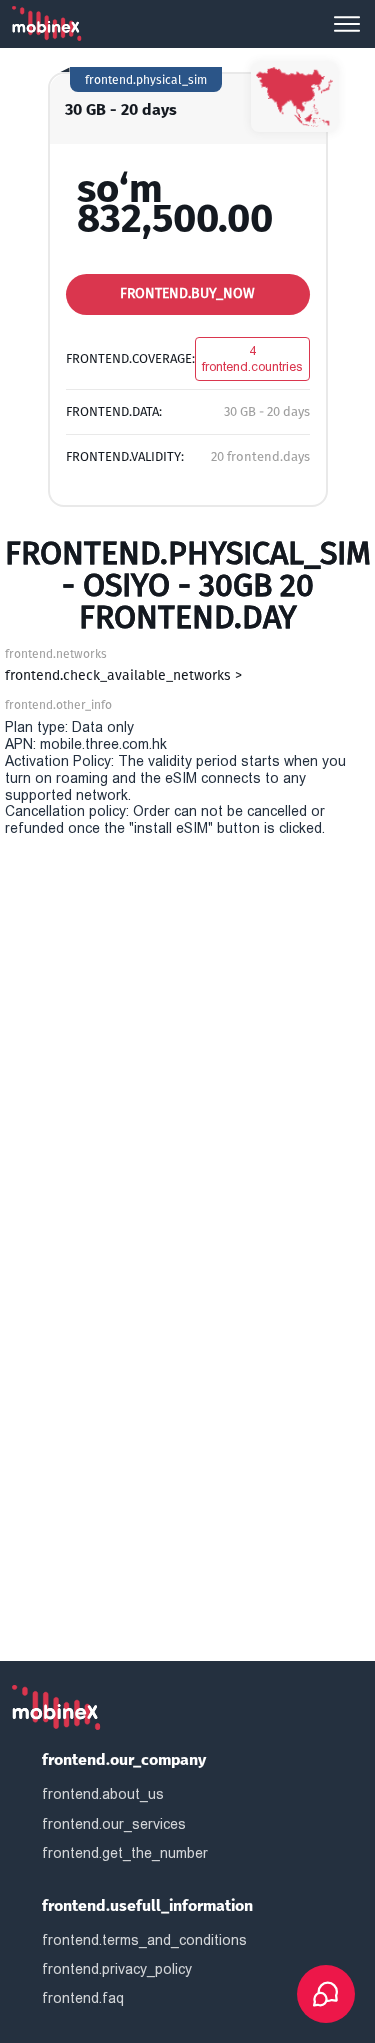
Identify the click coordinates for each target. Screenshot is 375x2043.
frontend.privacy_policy (117, 1969)
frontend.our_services (114, 1824)
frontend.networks (56, 654)
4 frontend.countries (252, 358)
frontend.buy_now (187, 293)
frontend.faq (83, 1998)
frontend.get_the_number (125, 1853)
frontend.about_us (103, 1794)
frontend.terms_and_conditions (144, 1940)
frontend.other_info (58, 705)
